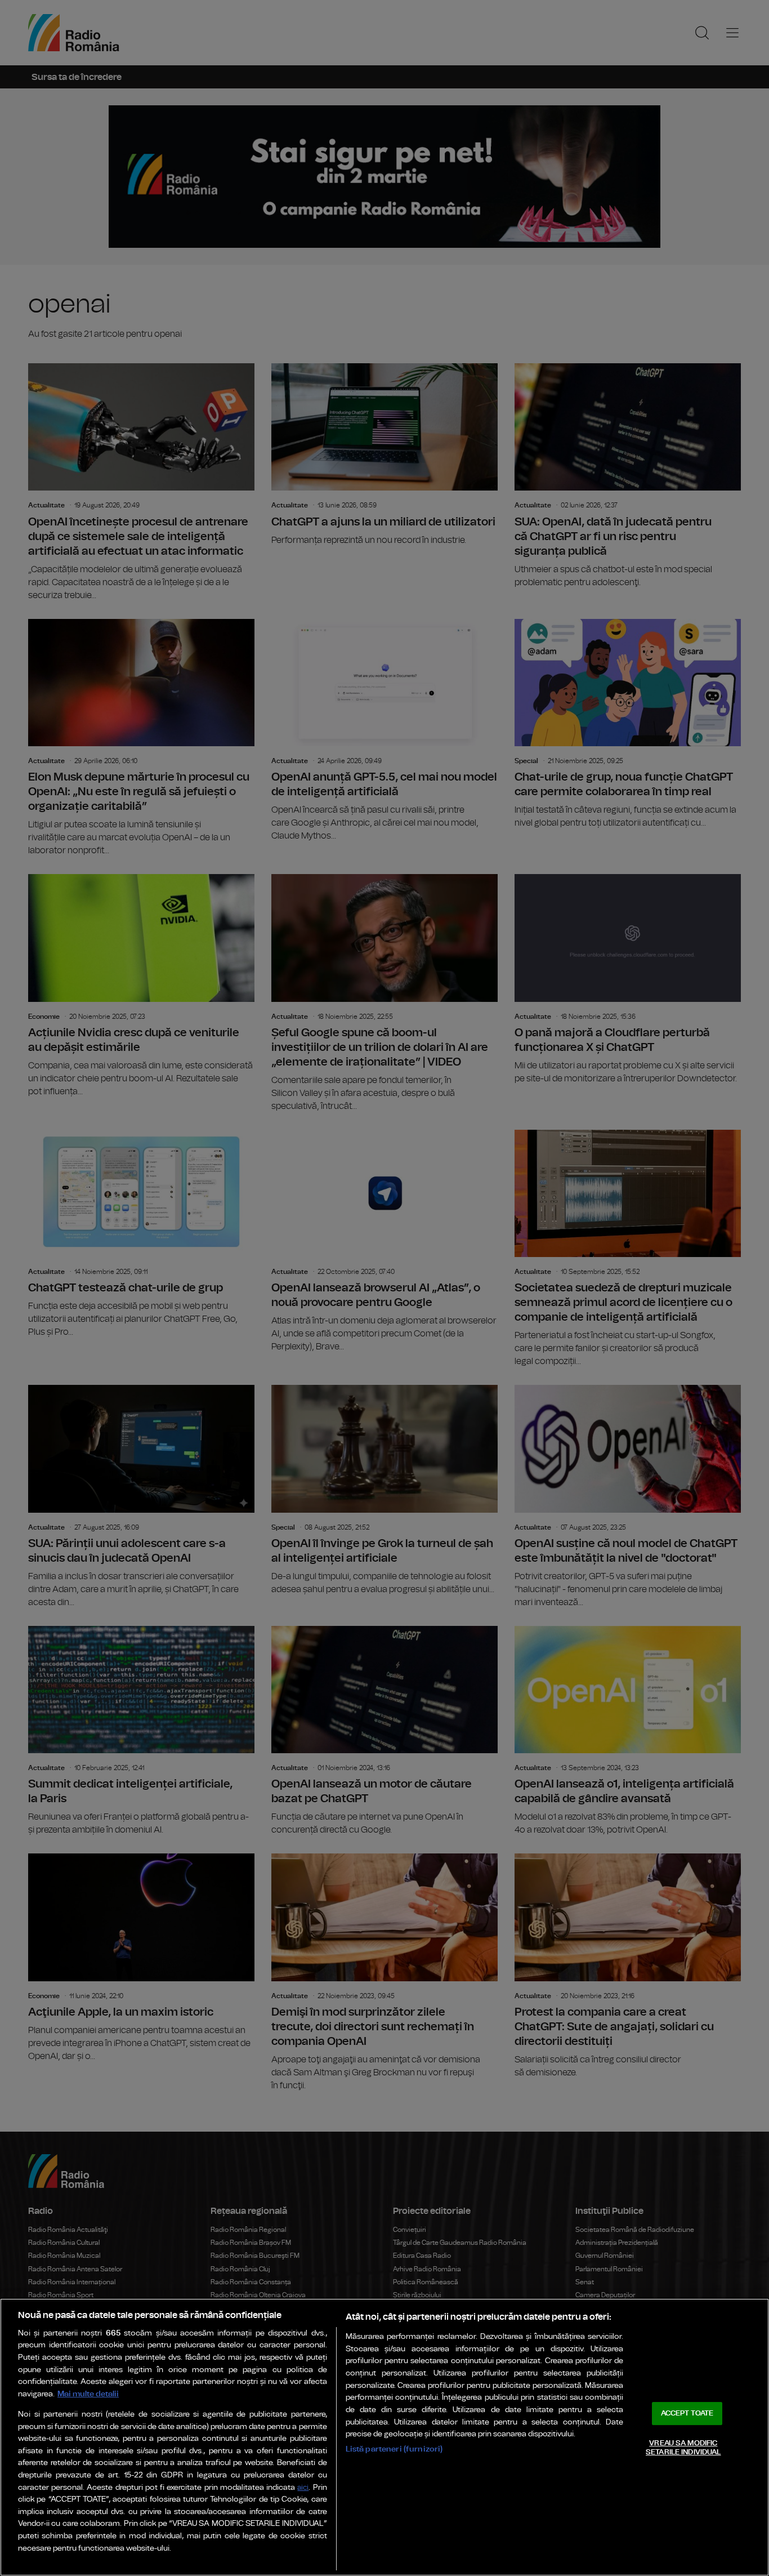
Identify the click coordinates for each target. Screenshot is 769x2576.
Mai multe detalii (88, 2394)
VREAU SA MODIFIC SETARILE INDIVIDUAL (683, 2448)
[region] (384, 2437)
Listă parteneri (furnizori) (394, 2449)
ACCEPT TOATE (687, 2414)
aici (303, 2488)
